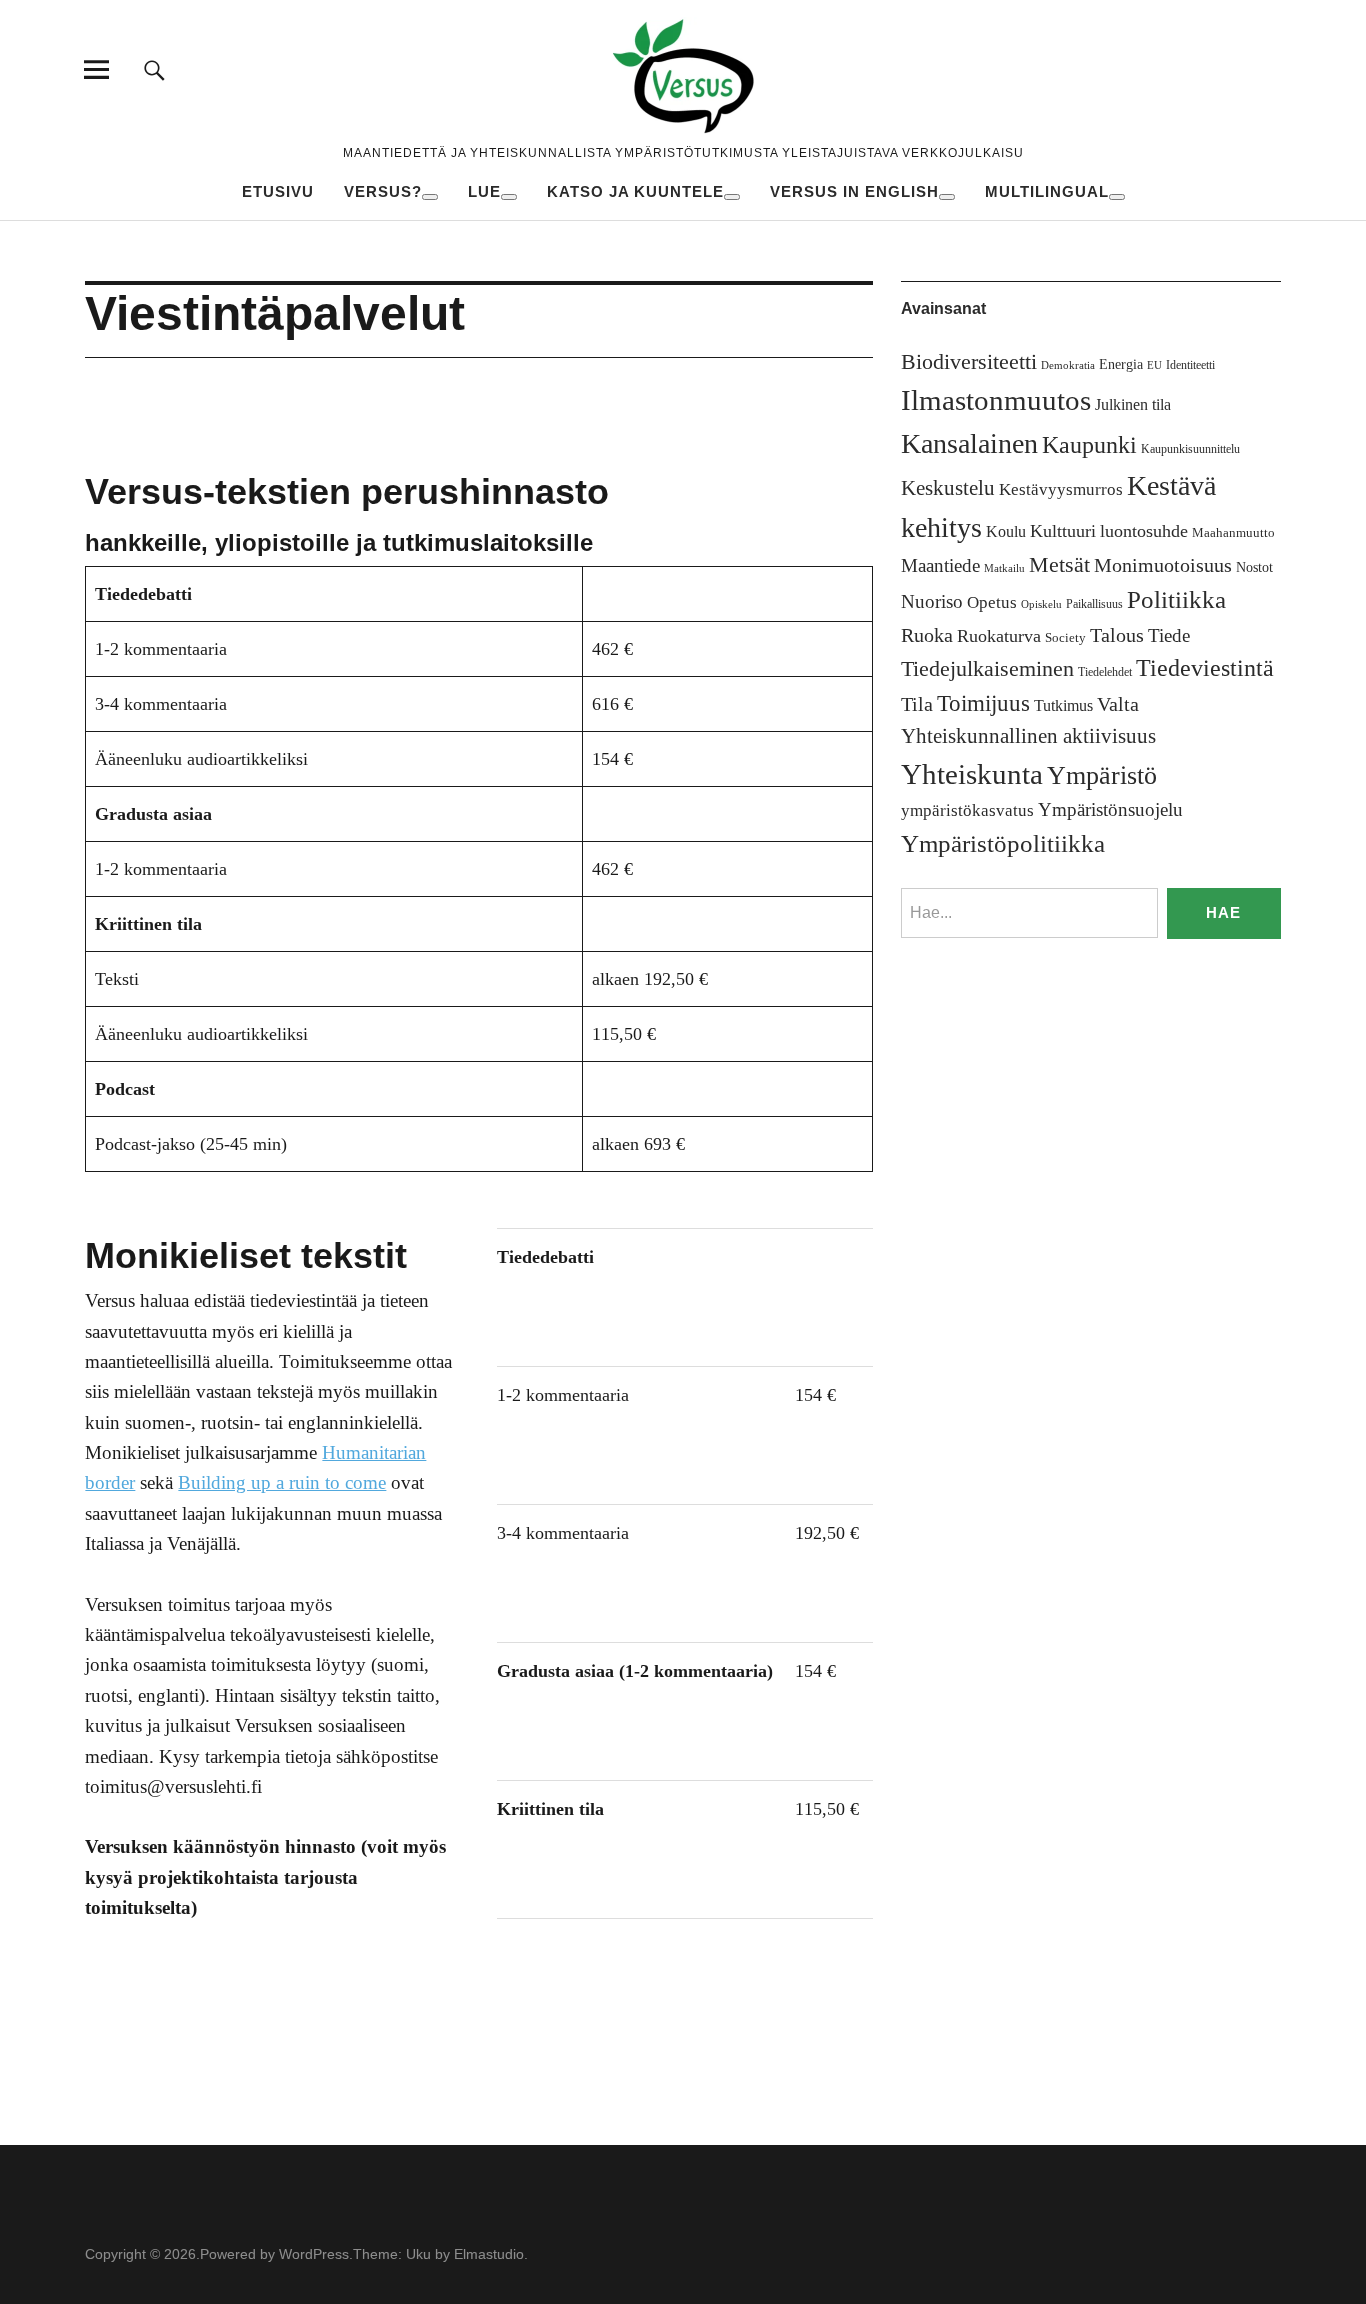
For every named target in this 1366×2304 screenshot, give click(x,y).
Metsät (1059, 565)
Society (1065, 637)
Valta (1118, 704)
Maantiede (940, 565)
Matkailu (1004, 568)
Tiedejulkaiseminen (987, 669)
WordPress (314, 2254)
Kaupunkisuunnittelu (1190, 449)
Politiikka (1176, 599)
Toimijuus (983, 703)
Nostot (1254, 567)
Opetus (992, 602)
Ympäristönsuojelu (1110, 809)
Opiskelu (1041, 604)
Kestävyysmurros (1061, 489)
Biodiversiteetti (969, 361)
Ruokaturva (999, 636)
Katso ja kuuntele (635, 191)
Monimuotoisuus (1163, 565)
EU (1154, 365)
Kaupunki (1089, 445)
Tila (917, 704)
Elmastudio (489, 2254)
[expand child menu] (430, 197)
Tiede (1169, 635)
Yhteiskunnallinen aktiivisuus (1028, 736)
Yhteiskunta (972, 774)
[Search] (154, 69)
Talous (1117, 635)
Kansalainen (969, 443)
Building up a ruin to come (282, 1482)
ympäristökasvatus (967, 810)
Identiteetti (1190, 365)
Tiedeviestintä (1205, 667)
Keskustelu (948, 488)
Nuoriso (932, 601)
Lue (484, 191)
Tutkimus (1063, 705)
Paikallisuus (1094, 604)
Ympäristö (1102, 775)
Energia (1121, 364)
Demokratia (1068, 365)
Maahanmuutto (1233, 532)
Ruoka (927, 635)
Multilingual (1047, 191)
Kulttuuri (1063, 531)
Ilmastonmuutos (996, 400)
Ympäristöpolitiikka (1003, 843)
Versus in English (854, 191)
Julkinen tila (1133, 404)
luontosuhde (1144, 531)
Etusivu (278, 191)
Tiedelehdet (1105, 672)
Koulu (1006, 531)
